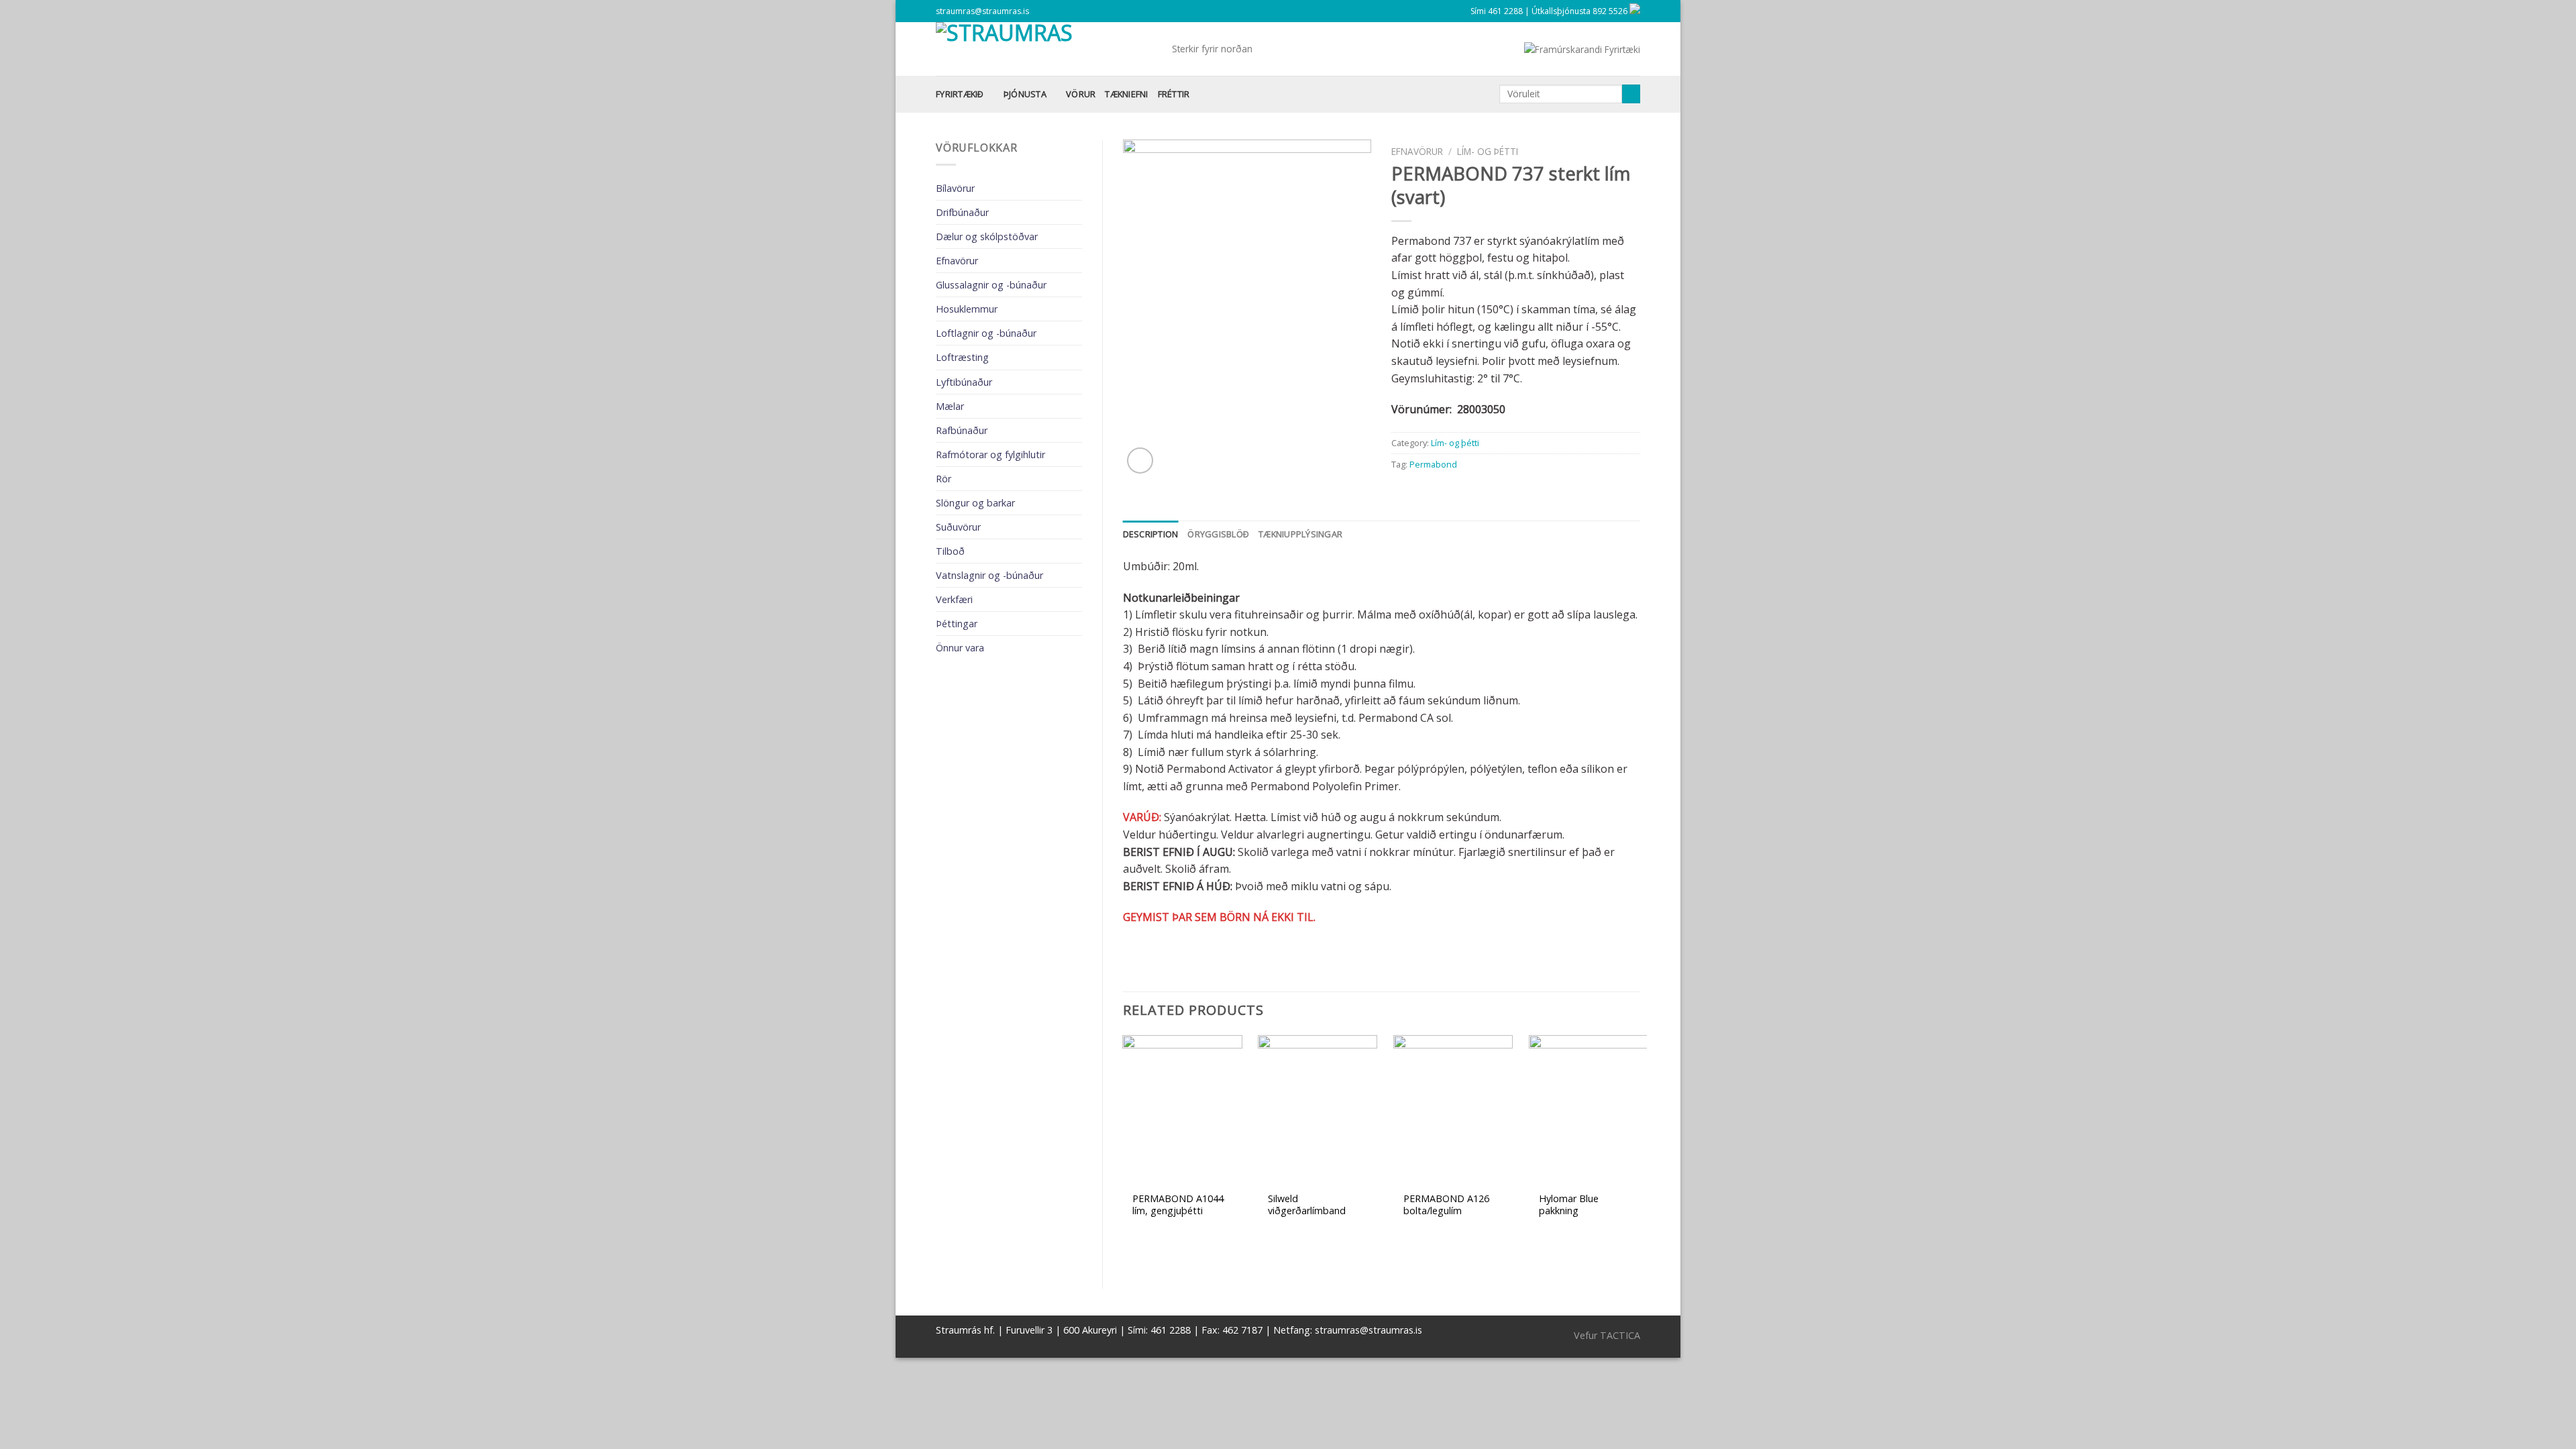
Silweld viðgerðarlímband (1307, 1205)
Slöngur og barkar (975, 503)
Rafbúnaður (962, 430)
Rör (944, 479)
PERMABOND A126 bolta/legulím (1446, 1205)
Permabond (1433, 464)
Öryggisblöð (1218, 534)
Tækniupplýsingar (1300, 534)
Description (1151, 534)
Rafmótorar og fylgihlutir (990, 454)
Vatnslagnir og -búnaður (989, 575)
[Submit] (1631, 94)
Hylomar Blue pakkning (1569, 1205)
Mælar (950, 406)
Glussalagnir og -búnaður (991, 285)
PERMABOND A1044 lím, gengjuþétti (1178, 1205)
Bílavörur (955, 188)
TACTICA (1620, 1335)
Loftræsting (962, 357)
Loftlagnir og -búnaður (986, 333)
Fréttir (1174, 94)
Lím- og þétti (1488, 151)
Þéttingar (957, 624)
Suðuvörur (958, 527)
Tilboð (950, 551)
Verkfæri (954, 599)
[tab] (1151, 534)
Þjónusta (1025, 94)
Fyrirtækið (960, 94)
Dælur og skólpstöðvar (987, 236)
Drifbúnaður (962, 212)
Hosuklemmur (967, 309)
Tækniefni (1126, 94)
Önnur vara (960, 648)
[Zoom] (1140, 461)
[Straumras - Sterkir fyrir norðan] (1044, 49)
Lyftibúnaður (964, 382)
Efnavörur (957, 261)
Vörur (1081, 94)
